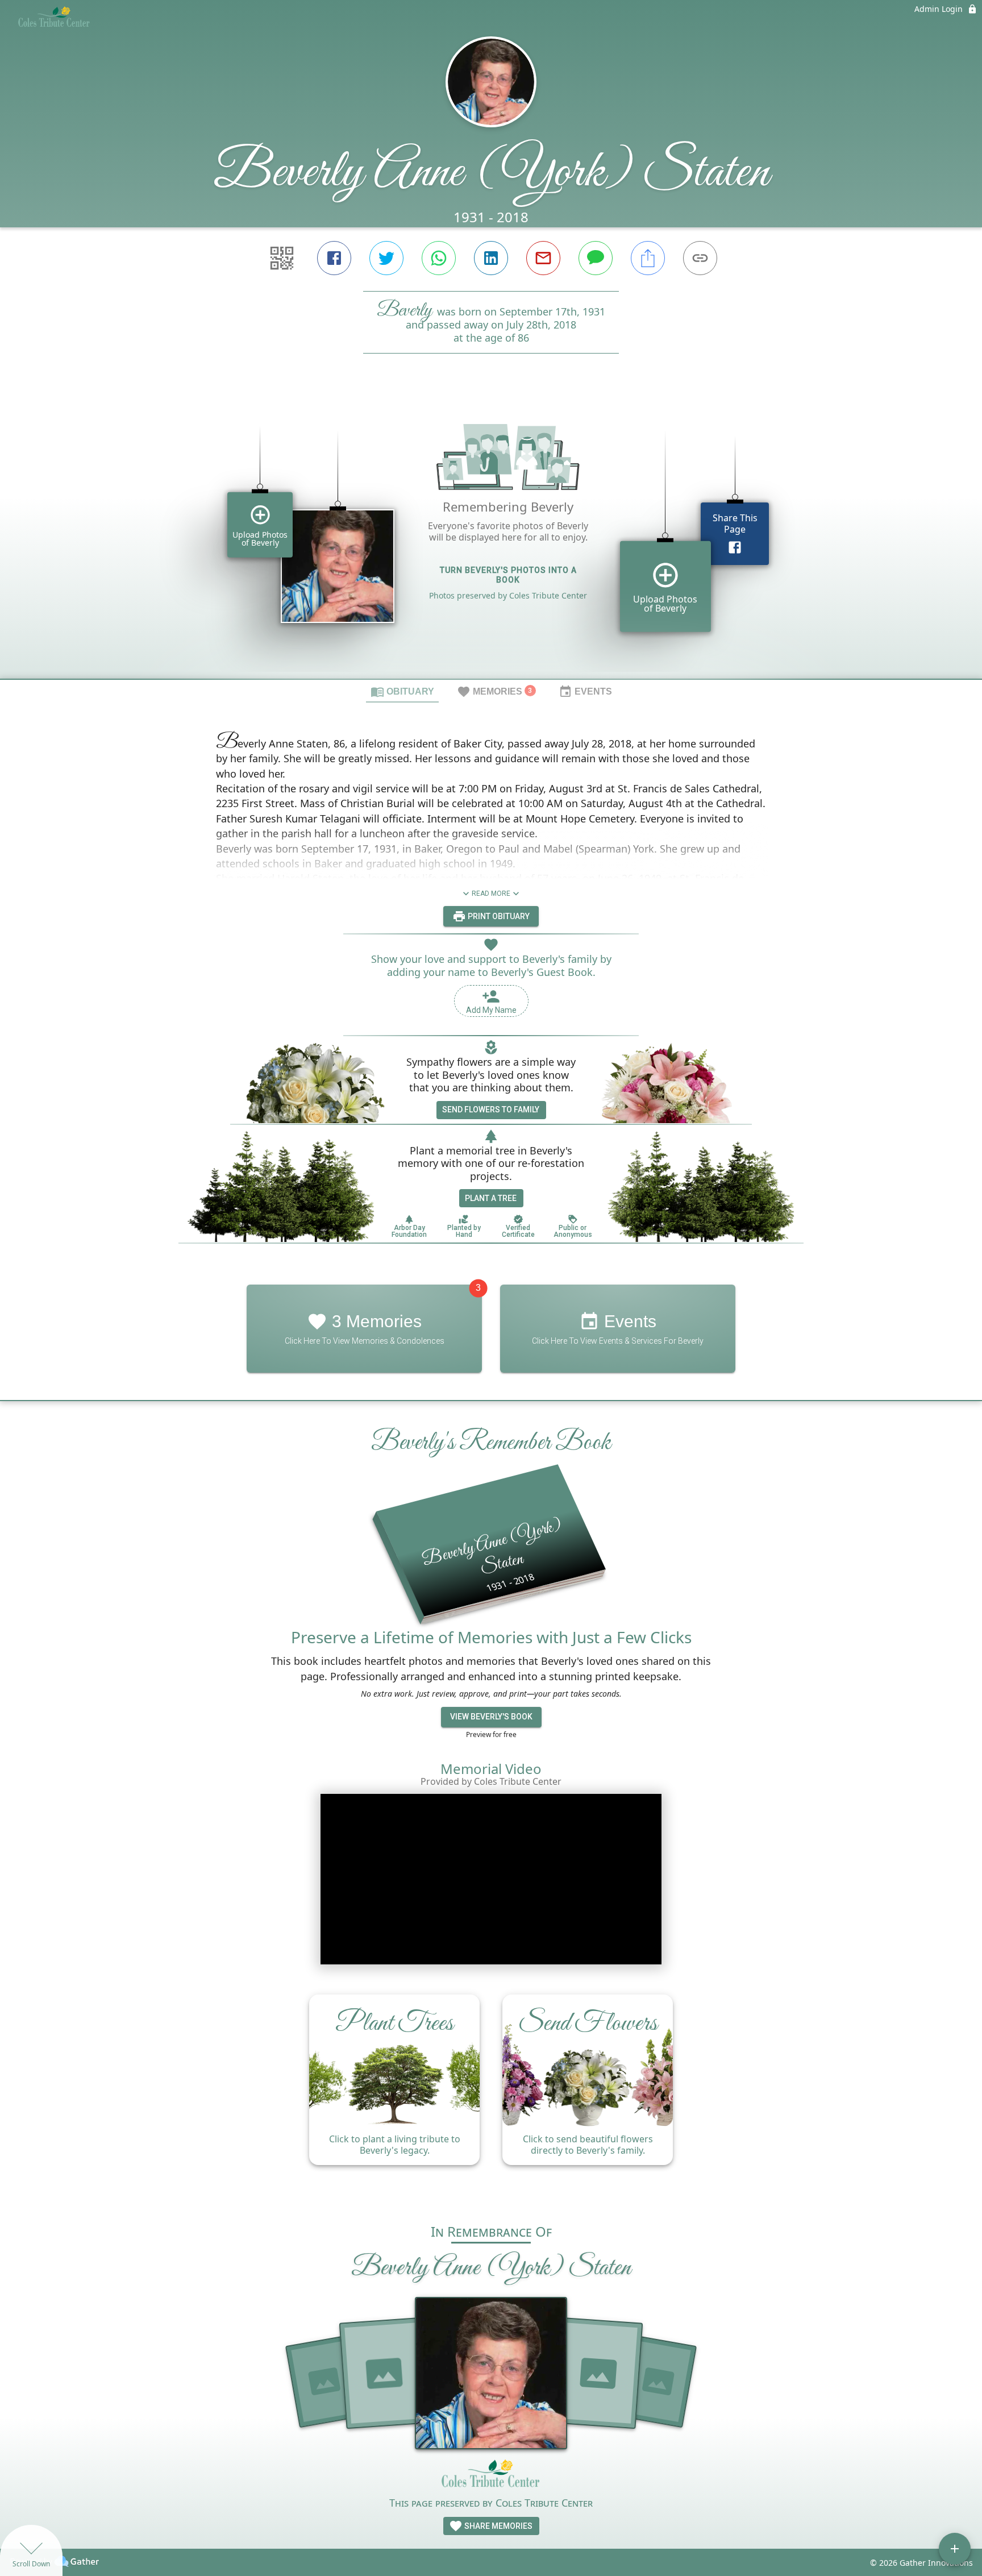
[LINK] (700, 258)
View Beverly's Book (491, 1717)
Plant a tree (491, 1198)
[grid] (491, 535)
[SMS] (596, 258)
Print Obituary (498, 916)
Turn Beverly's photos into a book (508, 575)
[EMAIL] (543, 258)
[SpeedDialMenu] (955, 2549)
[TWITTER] (386, 258)
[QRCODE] (282, 258)
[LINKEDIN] (491, 258)
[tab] (402, 691)
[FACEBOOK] (334, 258)
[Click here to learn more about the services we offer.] (491, 2477)
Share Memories (498, 2526)
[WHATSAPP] (439, 258)
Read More (491, 894)
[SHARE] (648, 258)
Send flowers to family (491, 1110)
